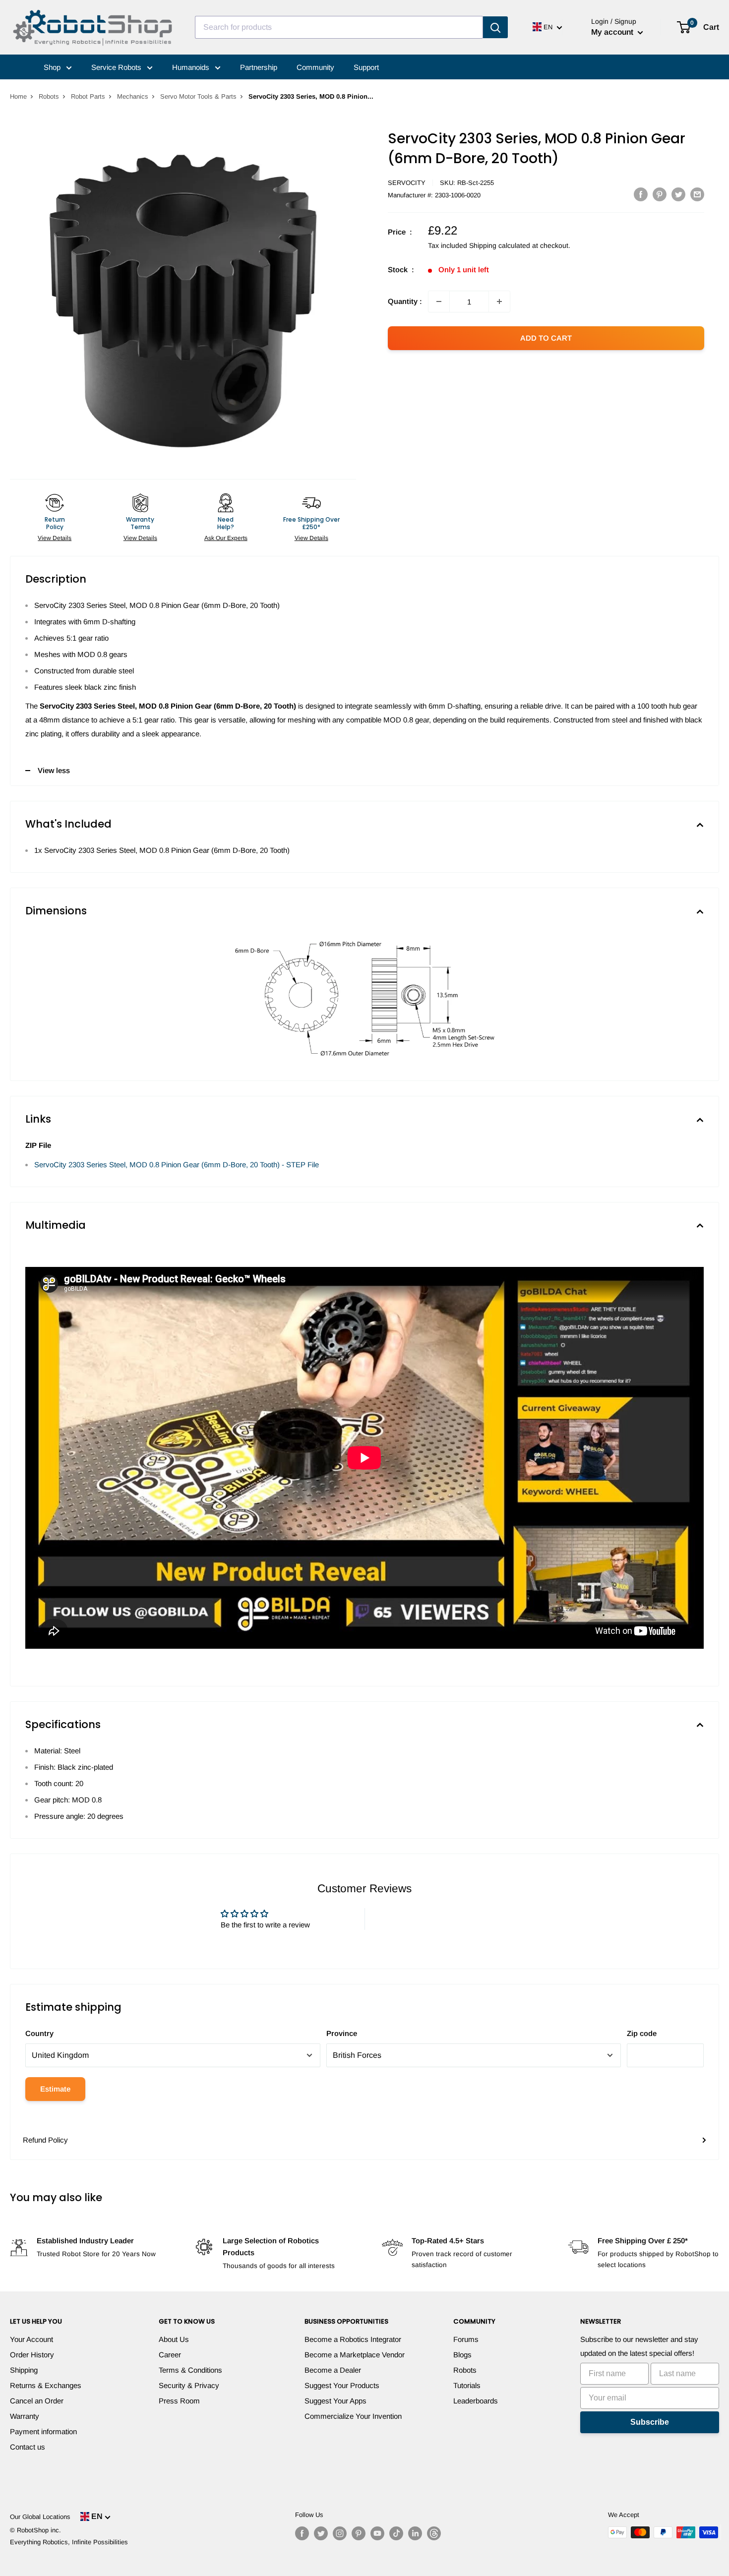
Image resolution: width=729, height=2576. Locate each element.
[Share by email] (697, 194)
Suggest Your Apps (335, 2401)
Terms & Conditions (190, 2370)
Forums (466, 2339)
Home (18, 96)
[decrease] (439, 301)
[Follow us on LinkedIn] (415, 2533)
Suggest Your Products (342, 2385)
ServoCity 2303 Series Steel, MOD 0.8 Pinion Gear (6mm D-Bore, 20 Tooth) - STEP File (177, 1165)
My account (613, 32)
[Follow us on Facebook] (302, 2533)
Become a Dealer (333, 2370)
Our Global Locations (40, 2517)
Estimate (55, 2089)
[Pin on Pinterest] (660, 194)
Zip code (642, 2033)
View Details (55, 538)
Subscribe (650, 2422)
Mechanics (133, 96)
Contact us (28, 2447)
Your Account (31, 2339)
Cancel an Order (37, 2401)
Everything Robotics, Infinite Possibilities (69, 2542)
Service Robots (117, 67)
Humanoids (192, 67)
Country (39, 2033)
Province (342, 2033)
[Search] (495, 27)
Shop (53, 67)
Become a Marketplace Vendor (355, 2355)
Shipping (24, 2370)
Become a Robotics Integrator (353, 2339)
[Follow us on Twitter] (321, 2533)
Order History (32, 2355)
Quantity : (405, 301)
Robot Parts (88, 96)
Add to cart (546, 338)
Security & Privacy (189, 2385)
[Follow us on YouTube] (377, 2533)
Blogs (462, 2355)
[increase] (499, 301)
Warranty (25, 2416)
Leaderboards (476, 2401)
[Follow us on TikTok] (396, 2533)
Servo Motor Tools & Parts (198, 96)
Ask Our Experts (226, 538)
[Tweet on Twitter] (678, 194)
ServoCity (407, 183)
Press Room (179, 2401)
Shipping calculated (500, 245)
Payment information (43, 2431)
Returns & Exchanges (46, 2385)
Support (366, 67)
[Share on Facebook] (641, 194)
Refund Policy (45, 2140)
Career (170, 2355)
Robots (49, 96)
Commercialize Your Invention (353, 2416)
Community (315, 67)
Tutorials (467, 2385)
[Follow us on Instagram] (340, 2533)
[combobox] (339, 27)
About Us (174, 2339)
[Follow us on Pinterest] (359, 2533)
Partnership (259, 67)
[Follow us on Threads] (434, 2533)
